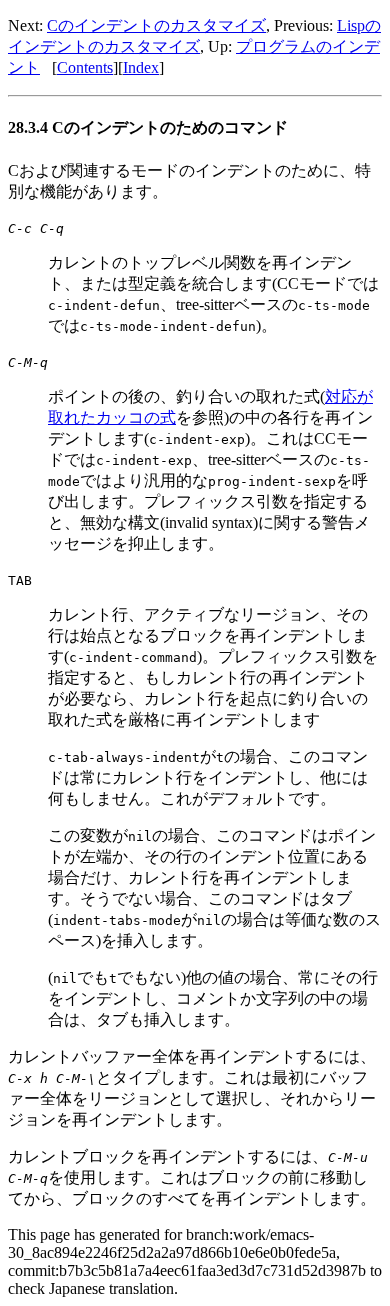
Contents (85, 67)
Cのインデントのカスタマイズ (156, 25)
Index (141, 67)
